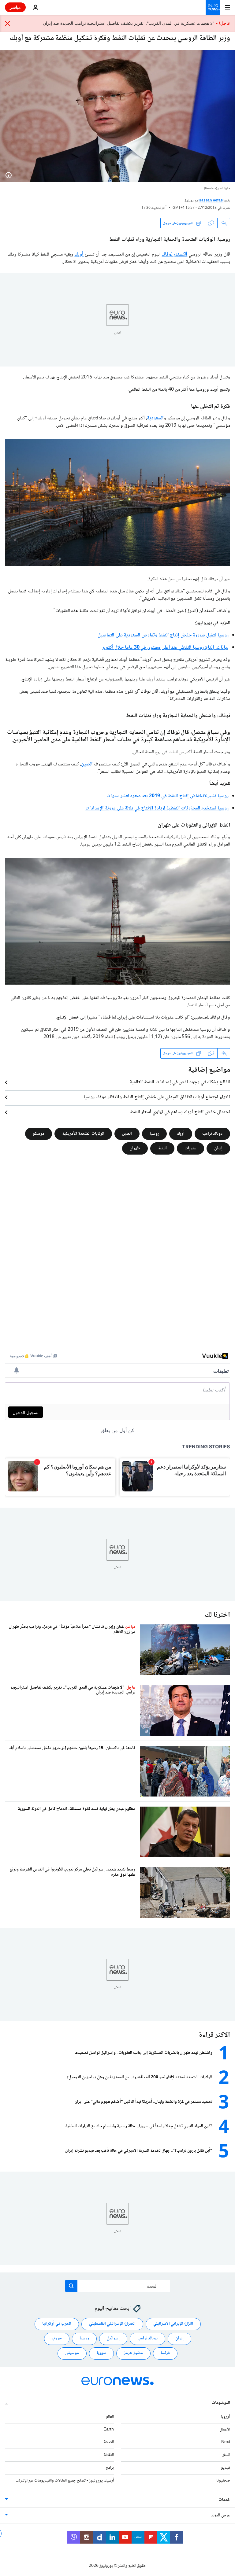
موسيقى (72, 2353)
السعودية (155, 418)
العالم (110, 2417)
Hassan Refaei (211, 201)
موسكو (39, 1134)
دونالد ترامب (212, 1134)
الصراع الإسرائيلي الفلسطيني (112, 2324)
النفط (162, 1148)
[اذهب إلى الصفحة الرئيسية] (213, 7)
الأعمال (225, 2430)
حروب (57, 2338)
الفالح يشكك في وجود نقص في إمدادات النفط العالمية (180, 1082)
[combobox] (118, 2286)
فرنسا (165, 2353)
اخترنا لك (217, 1615)
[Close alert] (8, 23)
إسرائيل (113, 2338)
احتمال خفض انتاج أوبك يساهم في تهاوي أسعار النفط (180, 1112)
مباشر (15, 7)
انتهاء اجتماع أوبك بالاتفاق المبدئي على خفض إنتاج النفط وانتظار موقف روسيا (157, 1097)
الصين (87, 764)
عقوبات (190, 1148)
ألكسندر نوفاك (175, 254)
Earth (109, 2430)
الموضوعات (221, 2403)
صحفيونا (223, 2481)
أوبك (79, 254)
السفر (226, 2455)
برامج (110, 2468)
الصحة (109, 2442)
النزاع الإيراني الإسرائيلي (173, 2324)
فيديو (226, 2468)
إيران (218, 1148)
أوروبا (226, 2417)
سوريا (101, 2353)
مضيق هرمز (133, 2353)
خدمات (224, 2500)
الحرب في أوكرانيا (57, 2324)
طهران (135, 1148)
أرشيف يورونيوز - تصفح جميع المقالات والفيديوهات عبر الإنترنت (65, 2481)
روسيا (154, 1134)
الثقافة (109, 2455)
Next (226, 2442)
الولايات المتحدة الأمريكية (83, 1134)
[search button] (71, 2286)
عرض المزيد (220, 2515)
